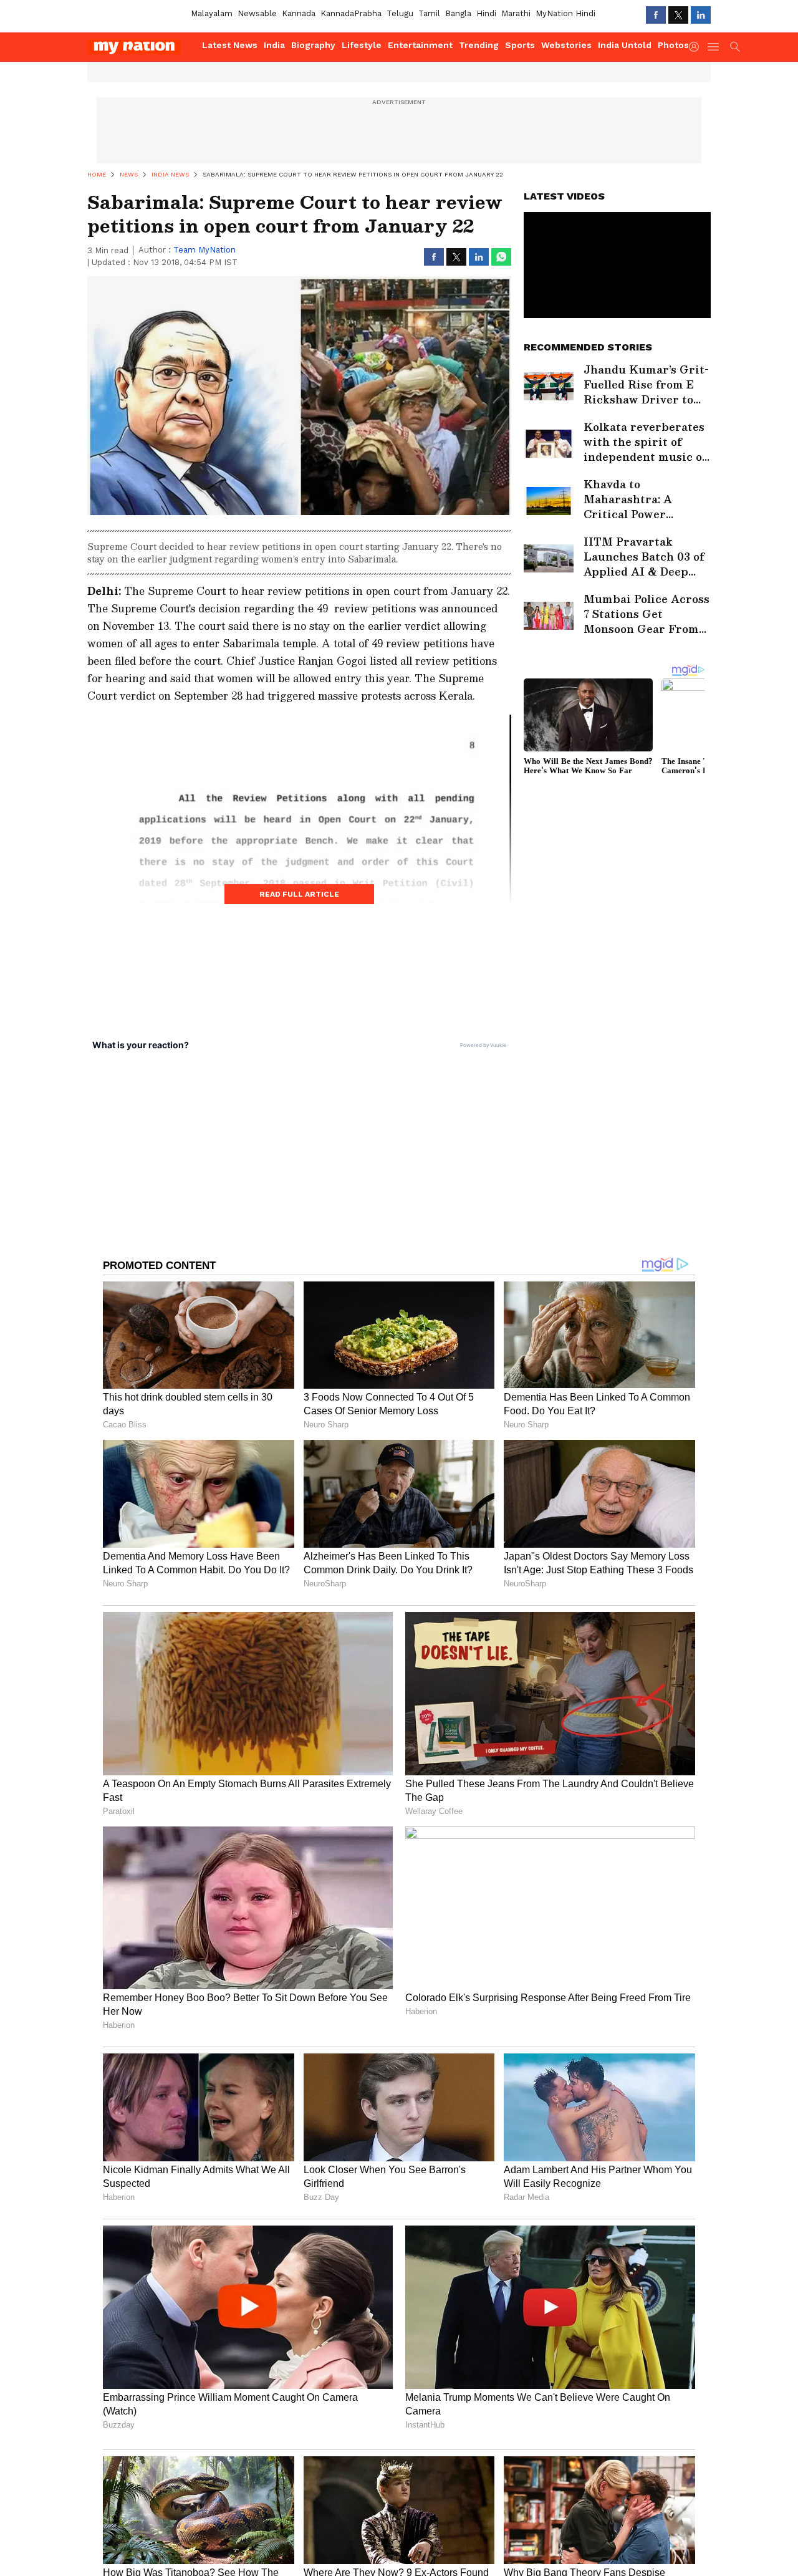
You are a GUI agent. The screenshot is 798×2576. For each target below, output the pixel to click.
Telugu (400, 13)
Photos (673, 45)
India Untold (625, 45)
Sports (520, 45)
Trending (479, 45)
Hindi (486, 13)
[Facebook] (656, 15)
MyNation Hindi (565, 13)
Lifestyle (362, 45)
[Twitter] (678, 15)
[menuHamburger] (714, 47)
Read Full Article (299, 894)
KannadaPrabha (351, 13)
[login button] (697, 47)
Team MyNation (204, 250)
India (274, 45)
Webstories (566, 45)
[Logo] (140, 47)
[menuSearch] (735, 47)
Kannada (299, 13)
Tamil (429, 13)
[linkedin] (701, 15)
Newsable (257, 13)
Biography (313, 45)
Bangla (458, 13)
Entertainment (420, 45)
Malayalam (212, 13)
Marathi (516, 13)
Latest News (230, 45)
